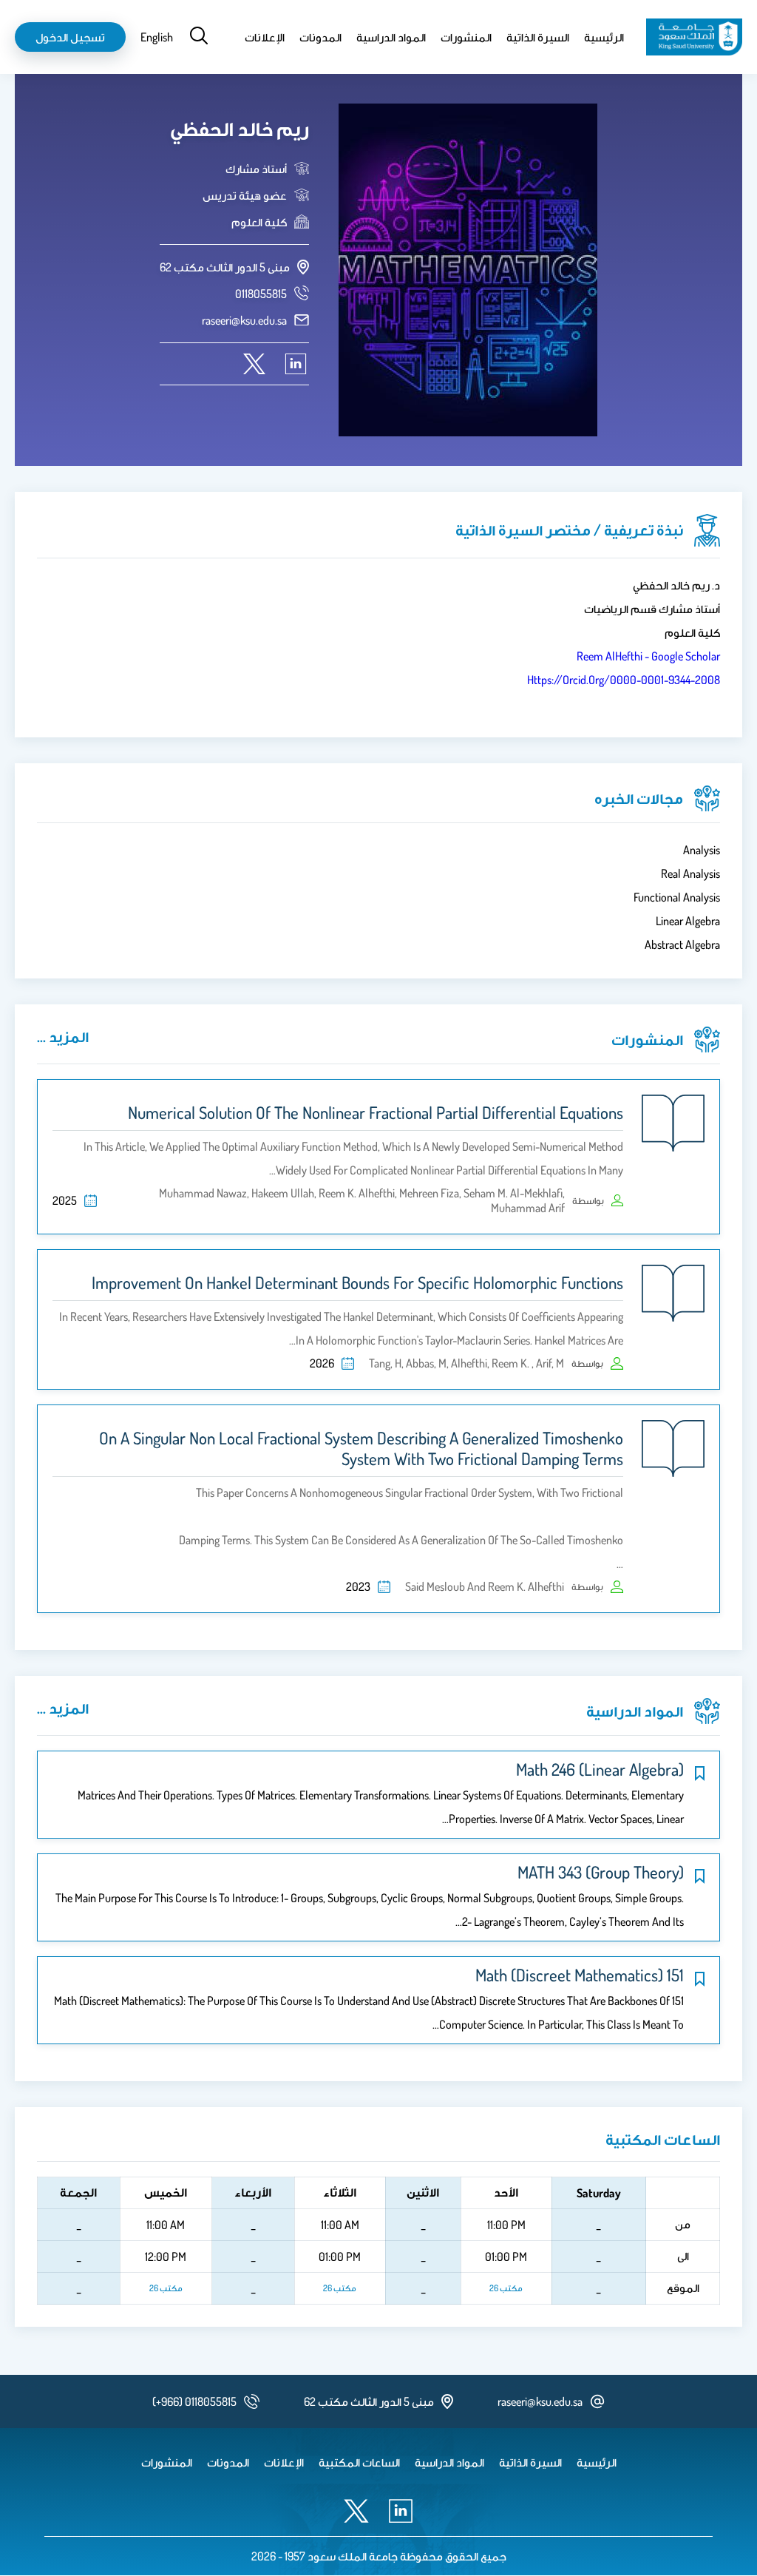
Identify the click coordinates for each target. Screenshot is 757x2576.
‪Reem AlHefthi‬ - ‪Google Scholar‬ (648, 656)
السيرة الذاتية (538, 37)
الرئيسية (604, 37)
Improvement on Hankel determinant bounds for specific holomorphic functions (357, 1282)
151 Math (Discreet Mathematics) (580, 1975)
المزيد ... (63, 1036)
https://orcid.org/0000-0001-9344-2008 (624, 680)
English (157, 37)
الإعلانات (265, 37)
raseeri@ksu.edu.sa (244, 320)
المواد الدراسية (391, 37)
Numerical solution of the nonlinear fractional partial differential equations (376, 1112)
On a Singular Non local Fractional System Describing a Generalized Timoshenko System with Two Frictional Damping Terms (361, 1448)
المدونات (320, 37)
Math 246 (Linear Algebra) (600, 1769)
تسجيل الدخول (70, 37)
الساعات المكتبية (359, 2462)
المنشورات (466, 37)
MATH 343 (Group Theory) (601, 1872)
